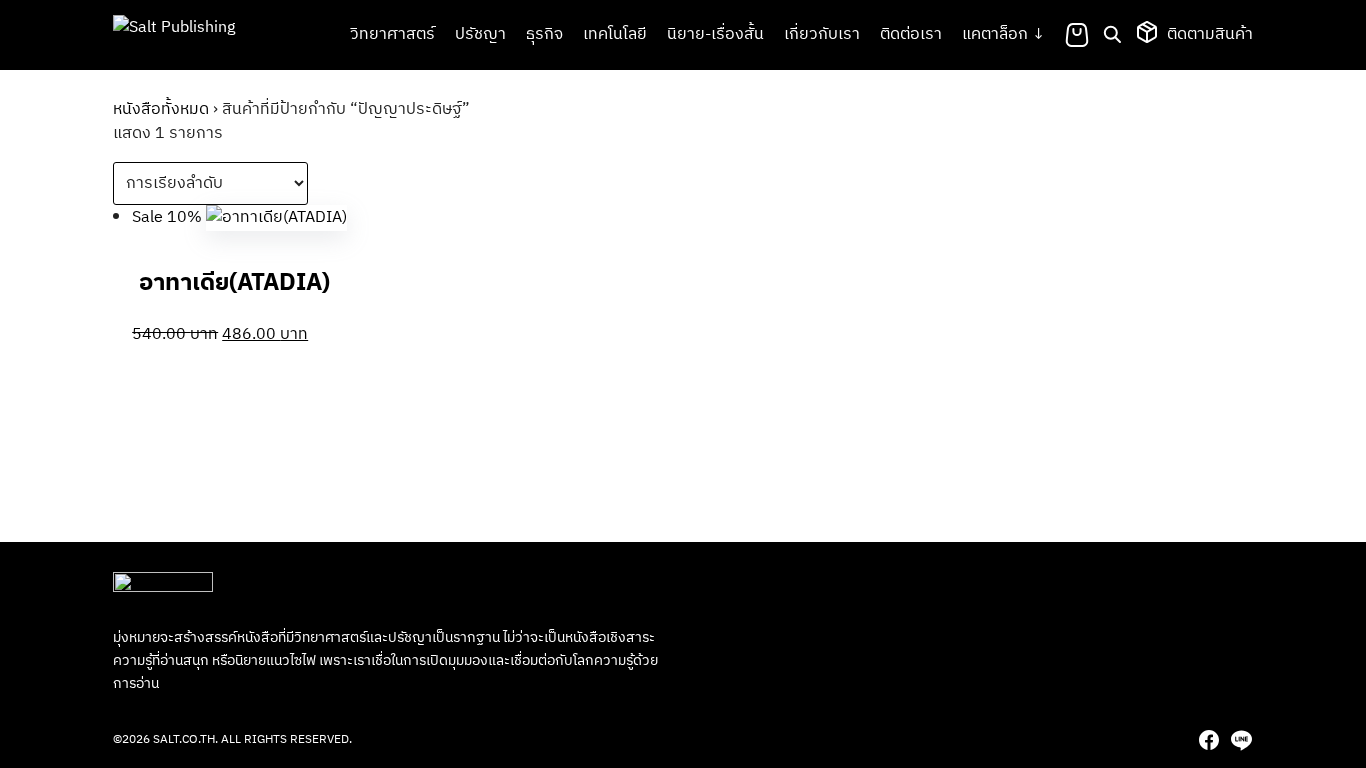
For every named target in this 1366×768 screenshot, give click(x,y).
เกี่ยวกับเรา (822, 34)
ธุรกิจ (544, 34)
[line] (1241, 740)
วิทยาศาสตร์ (392, 34)
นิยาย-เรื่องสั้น (715, 34)
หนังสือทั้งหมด (161, 109)
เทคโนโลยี (615, 34)
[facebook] (1209, 740)
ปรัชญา (480, 34)
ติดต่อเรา (911, 34)
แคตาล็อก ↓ (1003, 34)
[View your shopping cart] (1077, 35)
